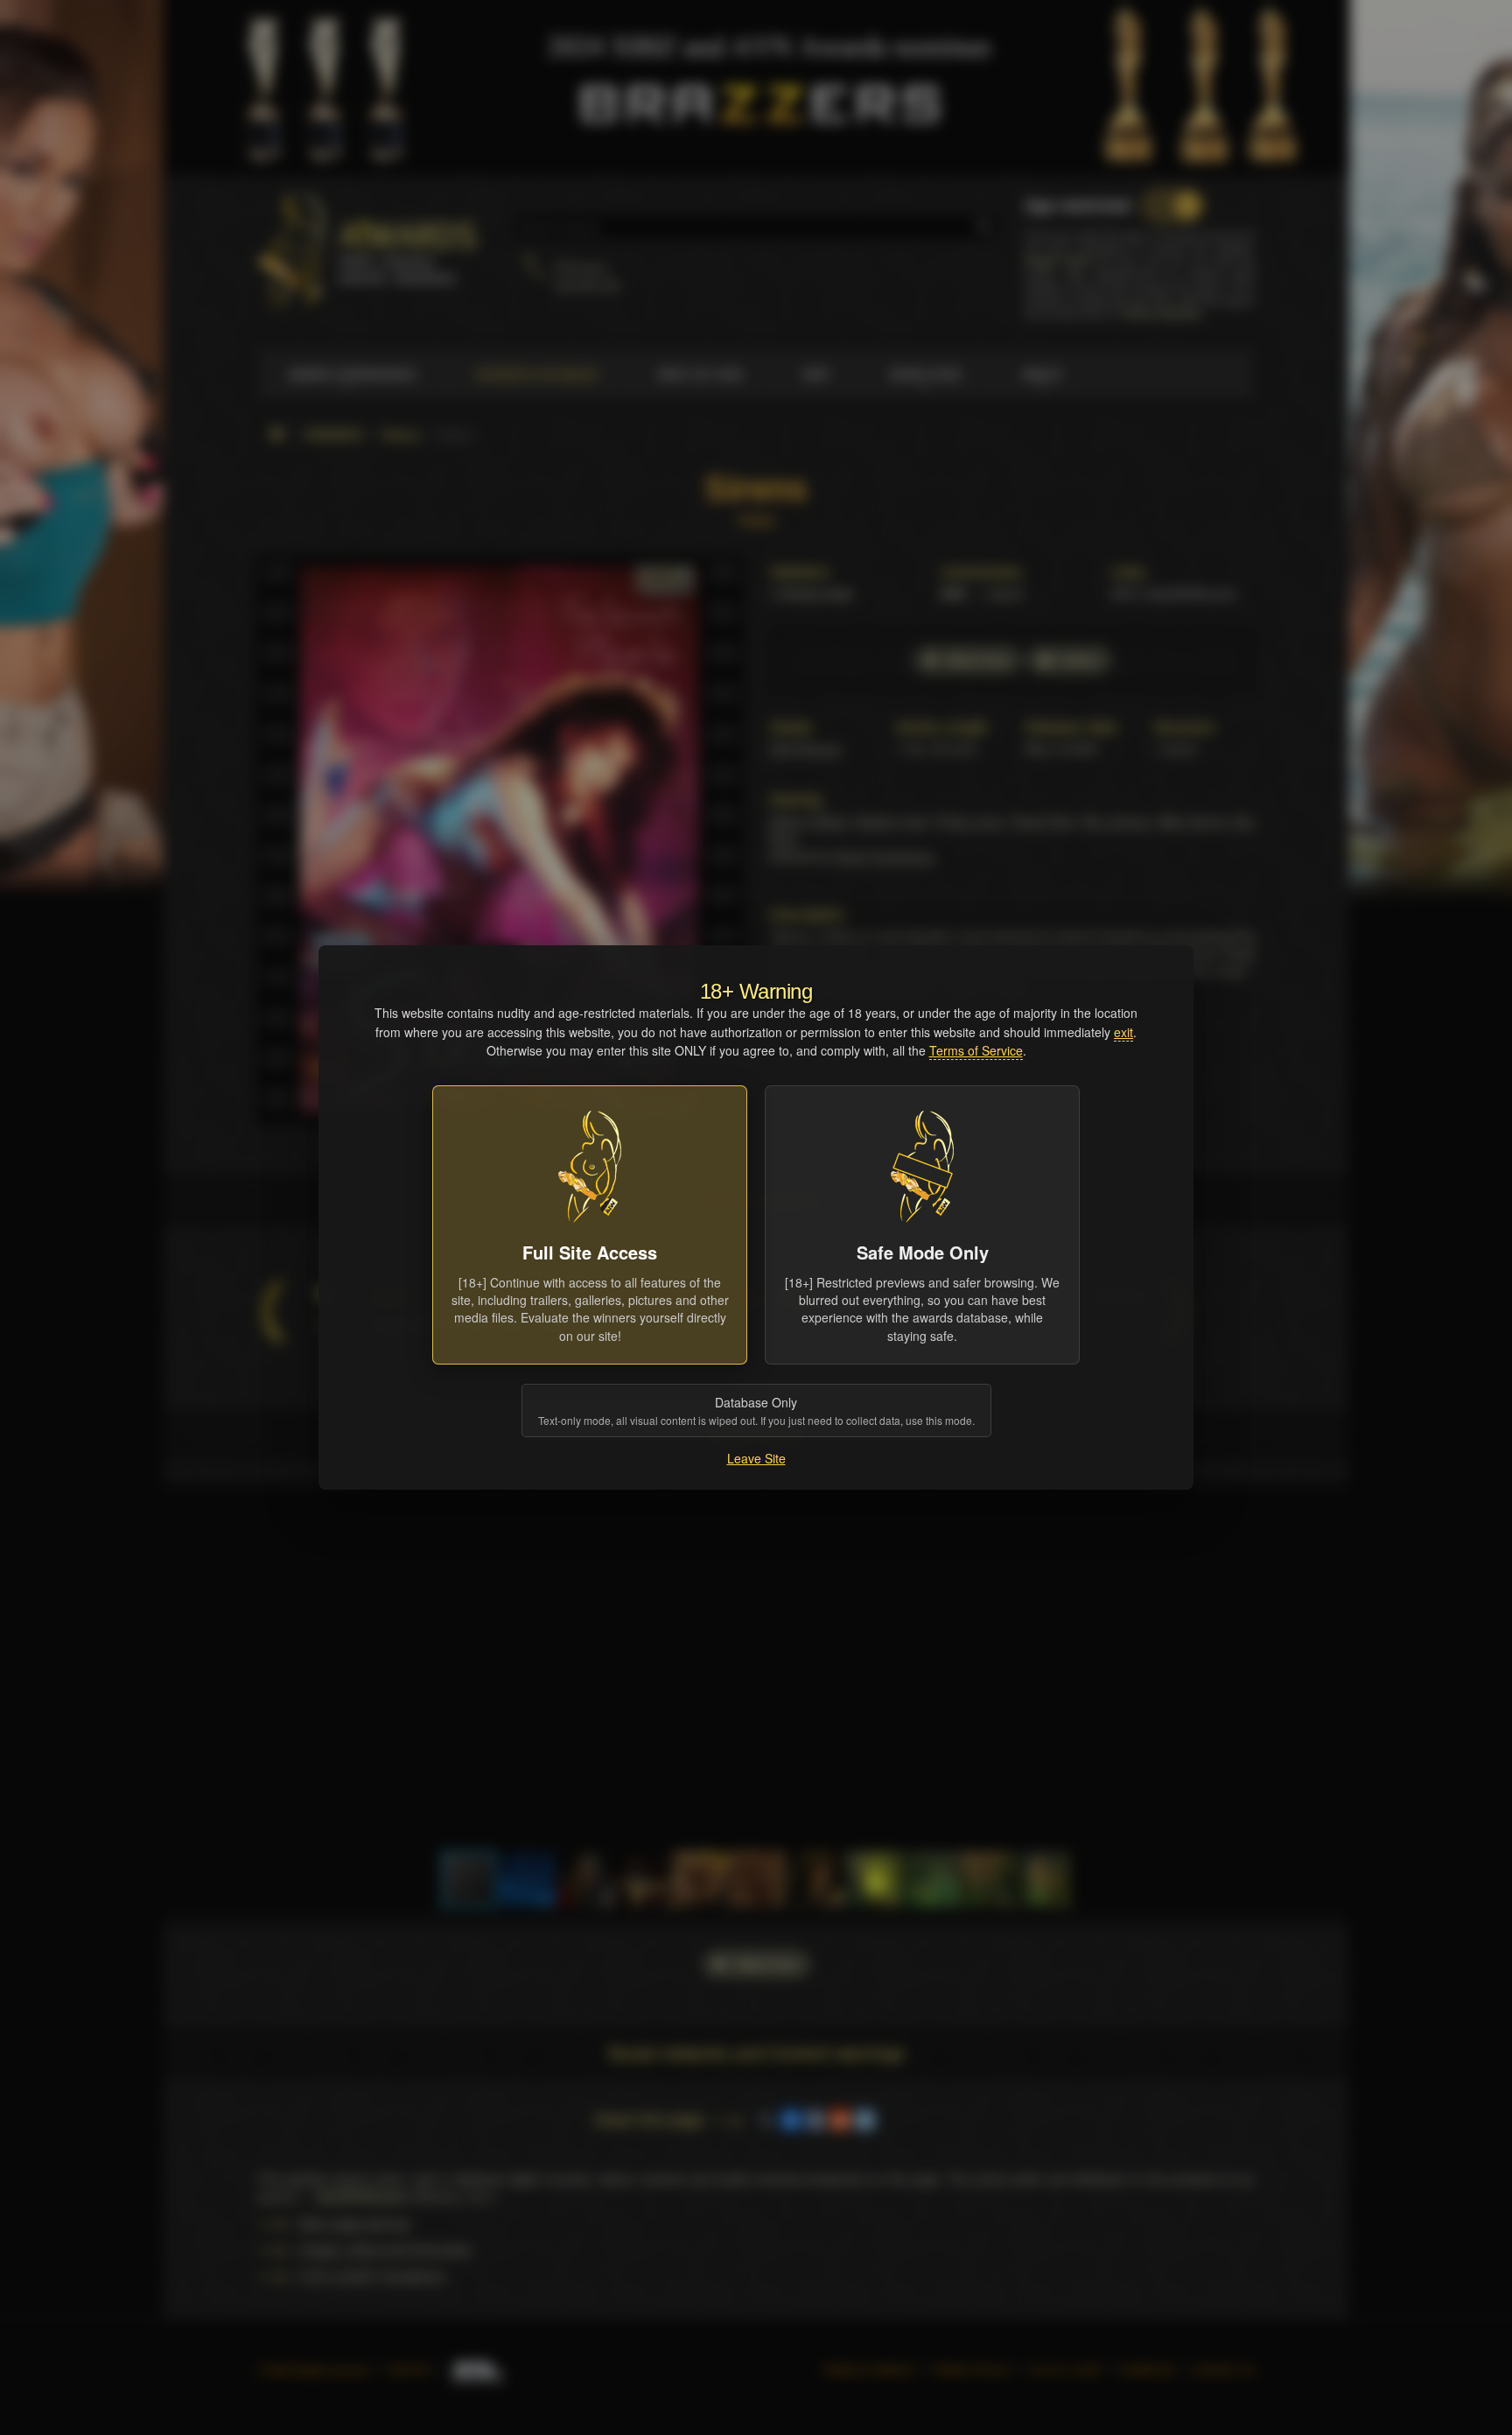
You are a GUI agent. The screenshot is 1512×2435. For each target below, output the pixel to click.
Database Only (756, 1410)
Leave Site (756, 1458)
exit (1123, 1032)
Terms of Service (976, 1050)
